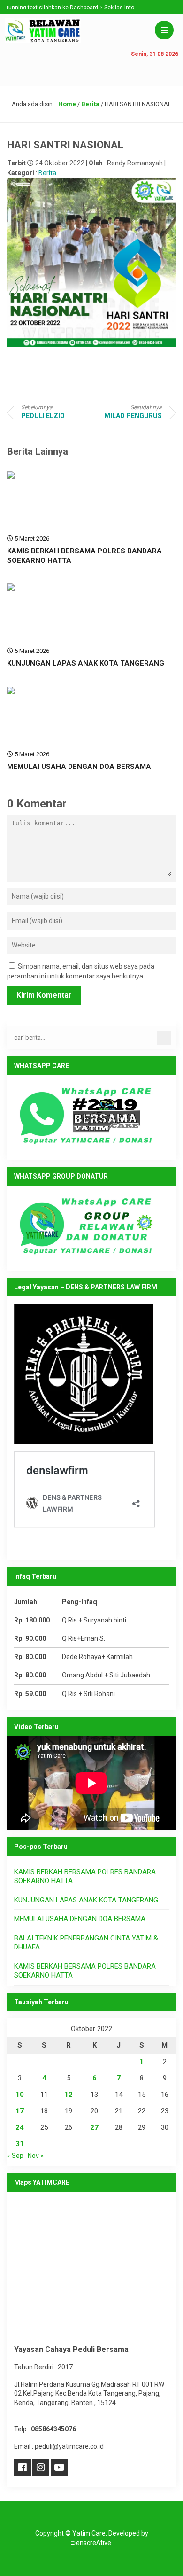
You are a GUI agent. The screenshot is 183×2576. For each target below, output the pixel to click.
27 (94, 2127)
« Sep (15, 2156)
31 (20, 2144)
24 (20, 2127)
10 (20, 2095)
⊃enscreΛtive (91, 2543)
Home (67, 104)
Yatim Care (89, 2533)
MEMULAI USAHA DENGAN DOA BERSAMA (79, 767)
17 (20, 2111)
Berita (90, 104)
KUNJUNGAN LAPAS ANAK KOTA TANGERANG (86, 663)
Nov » (36, 2156)
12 (69, 2095)
